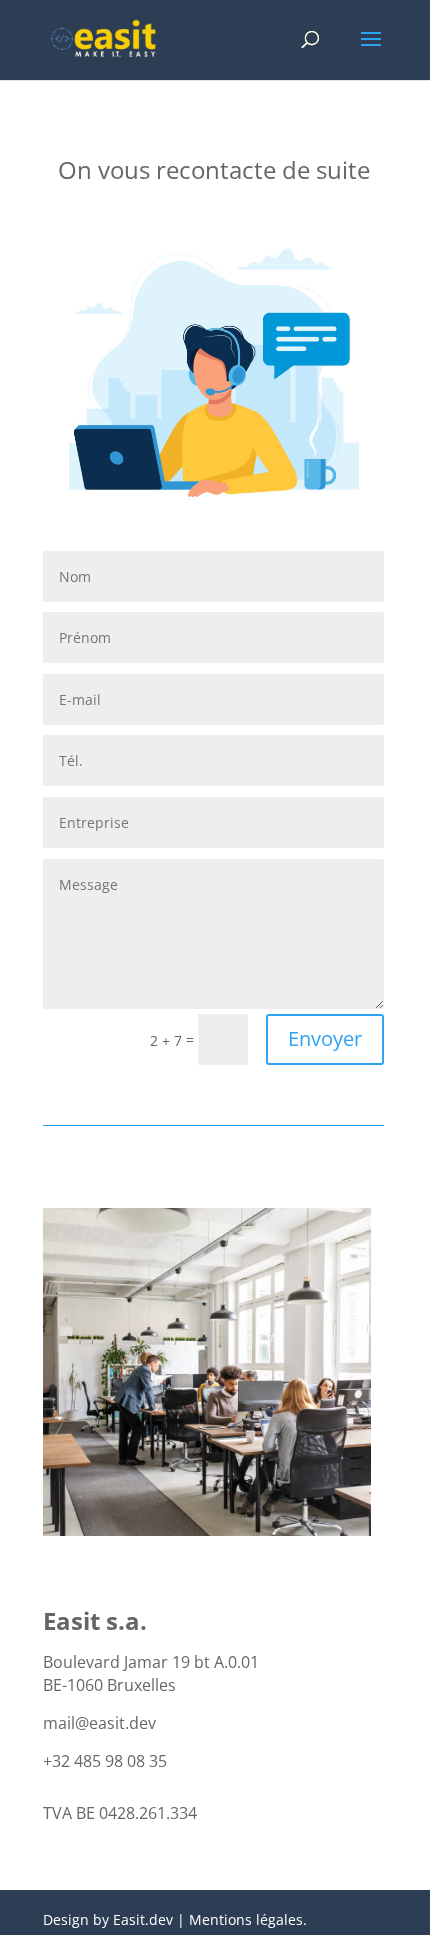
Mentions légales (246, 1919)
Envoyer (325, 1038)
